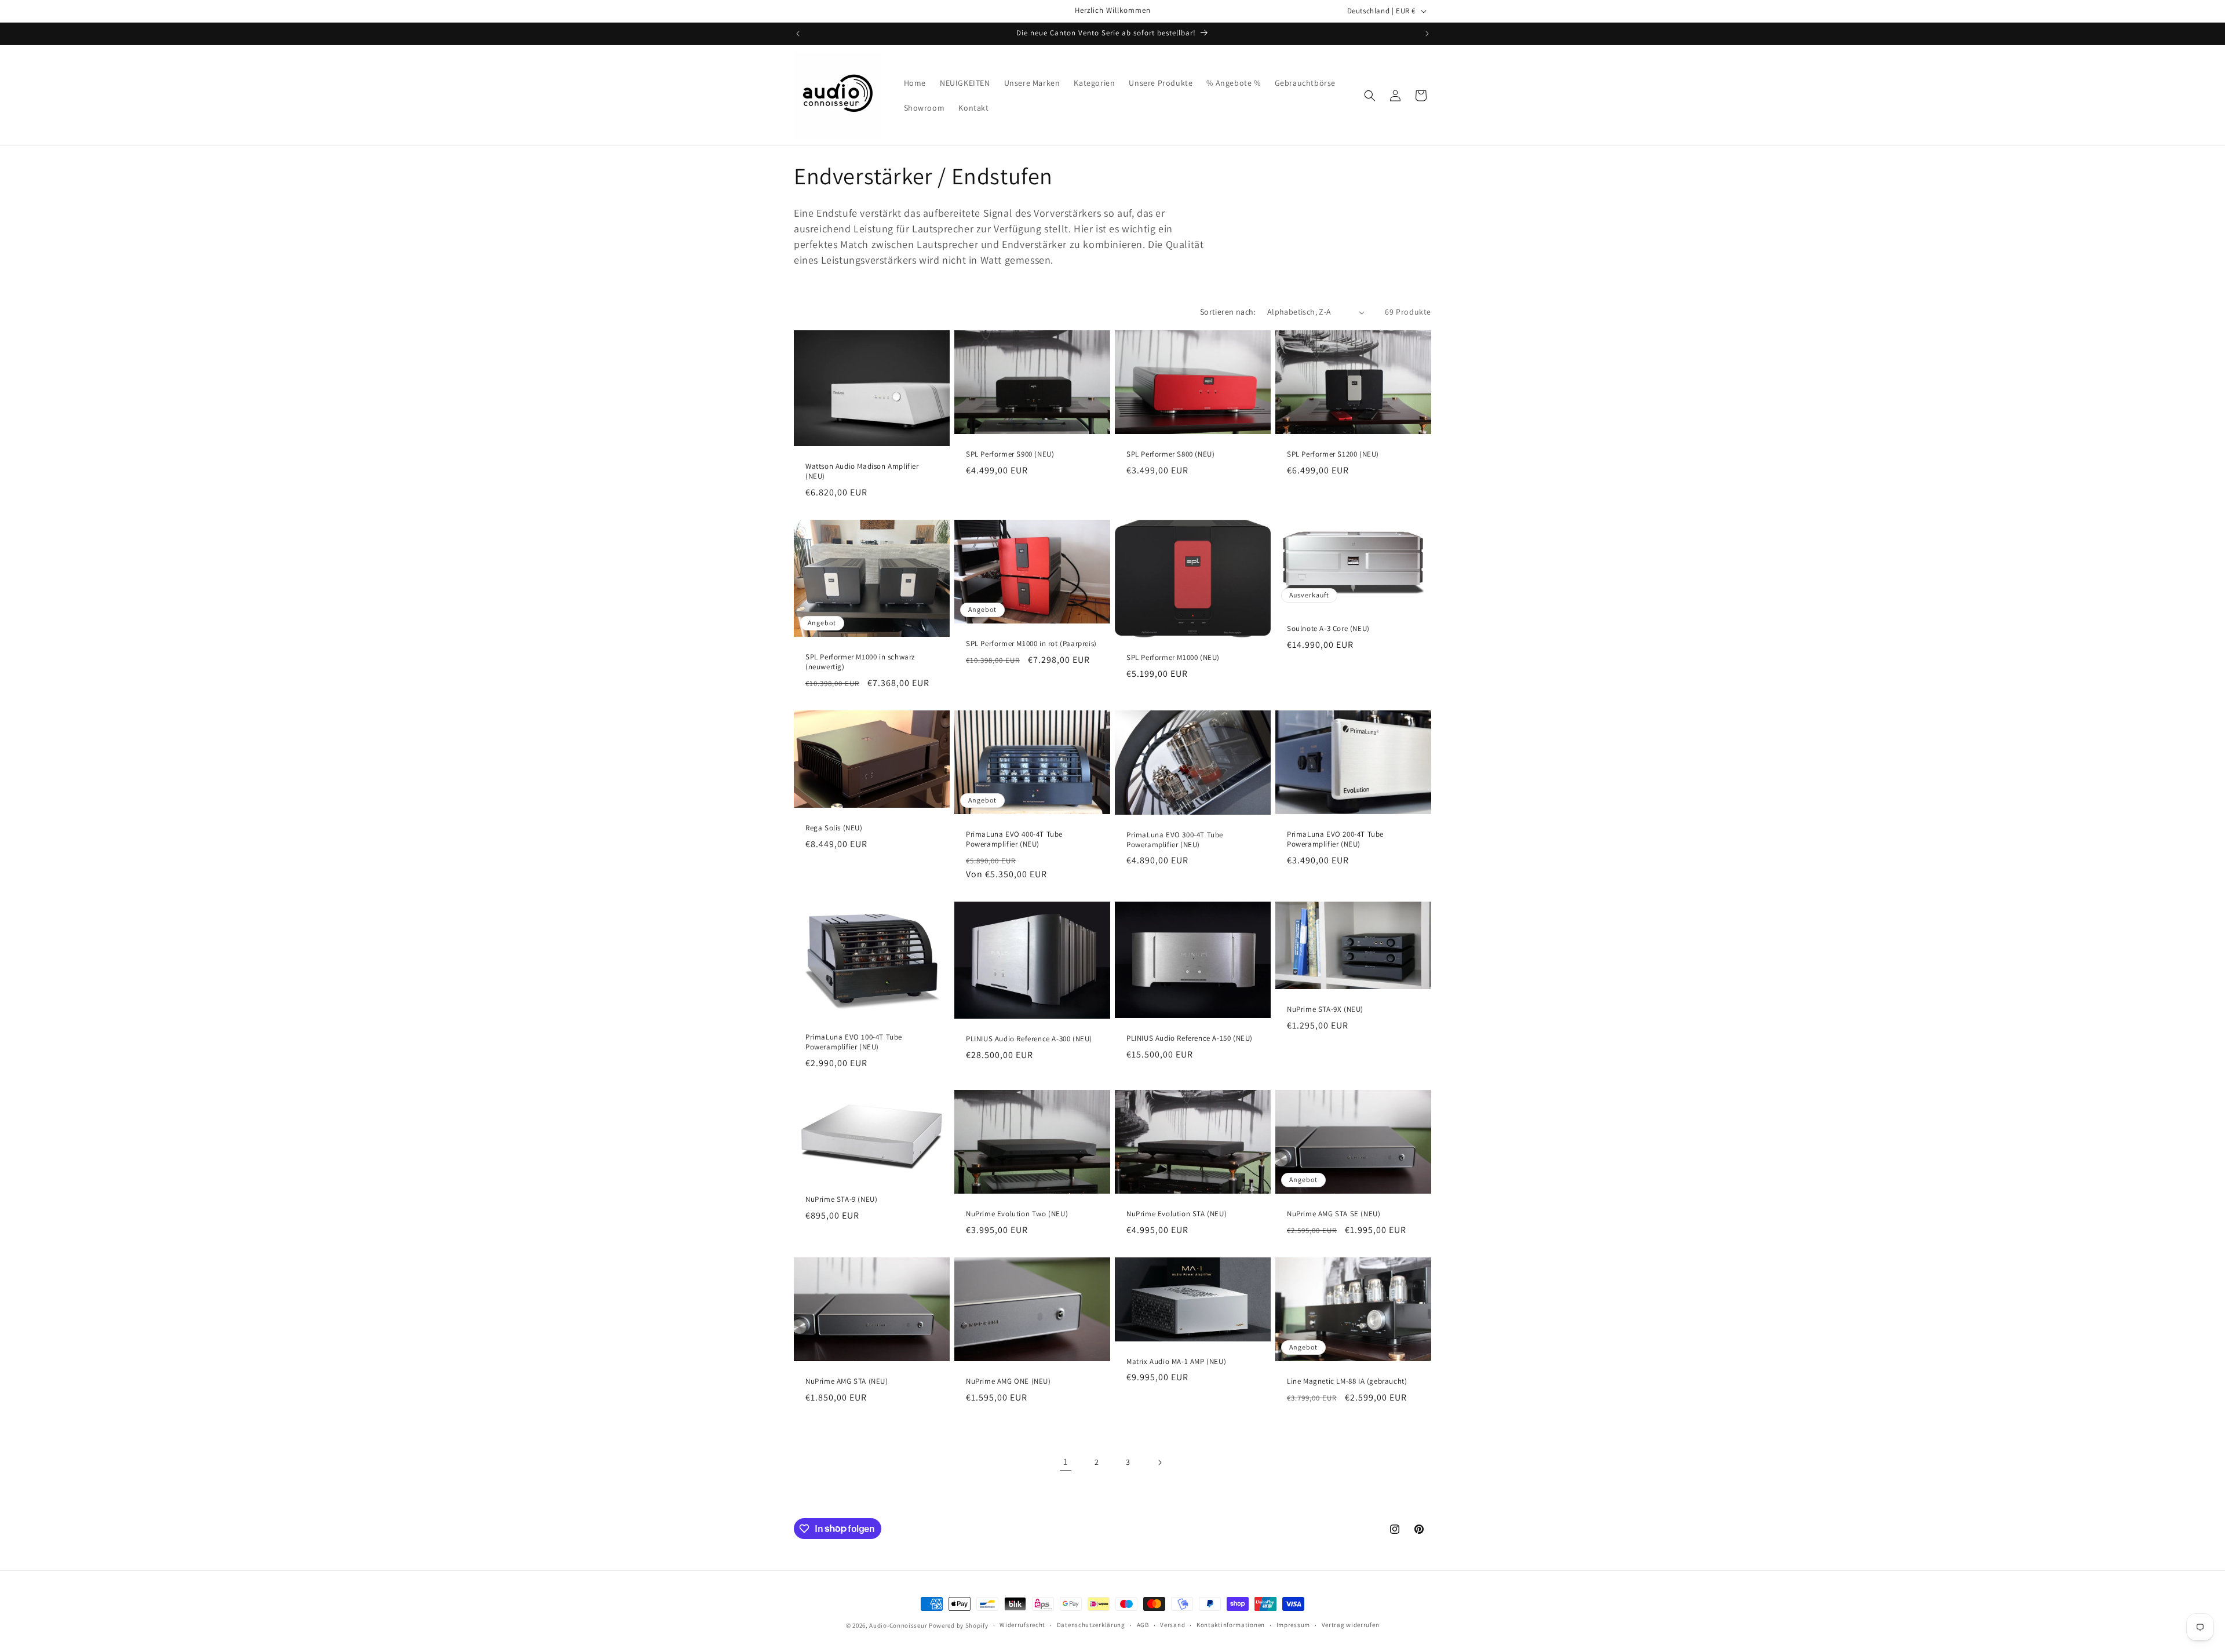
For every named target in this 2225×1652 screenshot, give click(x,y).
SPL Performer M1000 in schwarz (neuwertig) (860, 662)
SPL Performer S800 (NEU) (1170, 454)
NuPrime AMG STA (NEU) (847, 1382)
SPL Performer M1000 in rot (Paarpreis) (1031, 644)
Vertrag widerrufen (1351, 1625)
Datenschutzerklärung (1091, 1625)
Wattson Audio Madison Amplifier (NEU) (862, 471)
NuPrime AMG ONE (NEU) (1008, 1382)
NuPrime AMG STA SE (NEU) (1334, 1214)
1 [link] (1066, 1462)
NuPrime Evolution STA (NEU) (1177, 1214)
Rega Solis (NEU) (834, 828)
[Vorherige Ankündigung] (798, 34)
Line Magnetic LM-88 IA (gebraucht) (1347, 1382)
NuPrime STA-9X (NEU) (1325, 1009)
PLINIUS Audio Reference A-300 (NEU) (1029, 1039)
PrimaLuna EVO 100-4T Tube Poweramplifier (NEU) (854, 1042)
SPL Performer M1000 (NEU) (1173, 658)
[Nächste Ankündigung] (1427, 34)
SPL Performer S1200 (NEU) (1333, 454)
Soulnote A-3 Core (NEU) (1328, 629)
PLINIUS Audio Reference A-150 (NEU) (1190, 1038)
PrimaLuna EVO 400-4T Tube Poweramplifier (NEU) (1014, 839)
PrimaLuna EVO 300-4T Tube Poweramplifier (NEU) (1175, 839)
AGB (1143, 1625)
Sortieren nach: (1228, 312)
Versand (1172, 1625)
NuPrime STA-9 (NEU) (841, 1199)
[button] (1370, 96)
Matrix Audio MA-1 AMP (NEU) (1176, 1362)
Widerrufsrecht (1022, 1625)
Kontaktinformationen (1231, 1625)
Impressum (1293, 1625)
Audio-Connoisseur (898, 1625)
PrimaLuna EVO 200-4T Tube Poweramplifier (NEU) (1335, 839)
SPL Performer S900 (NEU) (1010, 454)
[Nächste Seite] (1159, 1463)
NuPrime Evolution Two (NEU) (1017, 1215)
